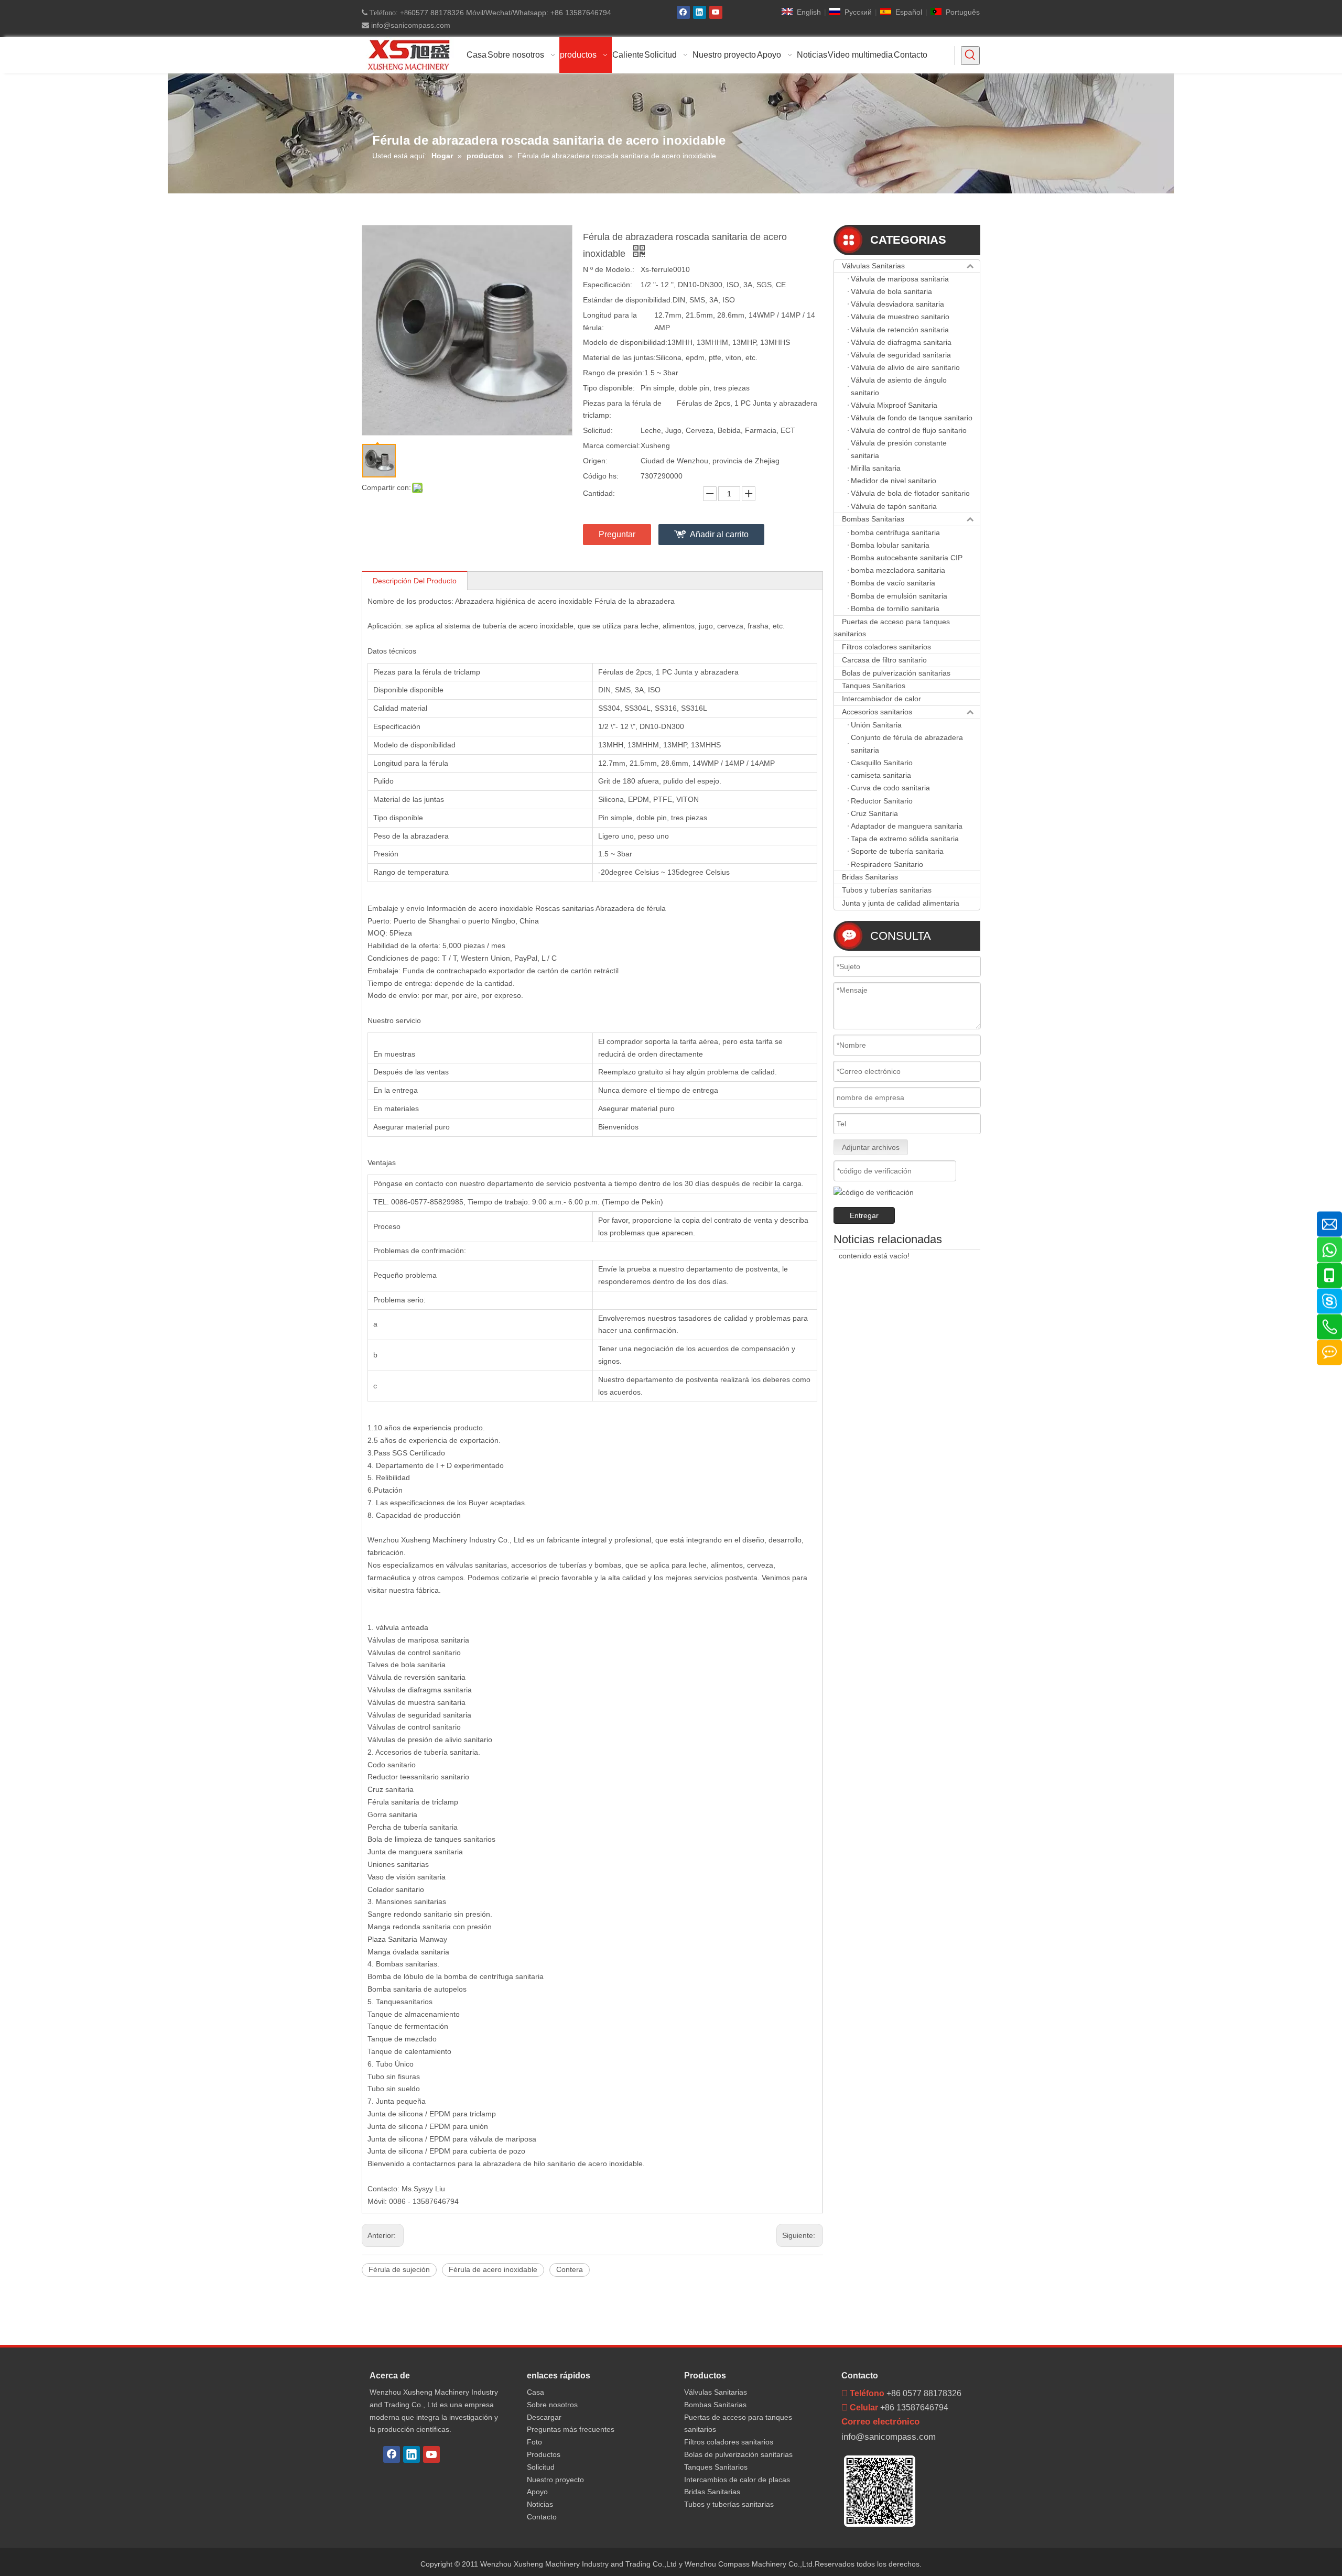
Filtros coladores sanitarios (886, 647)
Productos (544, 2454)
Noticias (540, 2504)
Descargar (544, 2417)
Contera (570, 2269)
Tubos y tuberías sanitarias (887, 890)
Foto (534, 2442)
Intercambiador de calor (881, 699)
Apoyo (537, 2492)
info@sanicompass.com (410, 25)
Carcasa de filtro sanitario (884, 660)
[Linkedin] (700, 12)
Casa (535, 2392)
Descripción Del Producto (415, 581)
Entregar (864, 1215)
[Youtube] (716, 12)
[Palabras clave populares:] (970, 56)
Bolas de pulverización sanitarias (896, 673)
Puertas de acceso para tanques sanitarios (892, 628)
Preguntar (617, 534)
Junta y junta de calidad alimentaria (901, 903)
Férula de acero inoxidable (493, 2269)
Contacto (542, 2517)
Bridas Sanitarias (870, 877)
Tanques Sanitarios (874, 686)
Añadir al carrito (719, 534)
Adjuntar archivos (871, 1147)
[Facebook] (683, 12)
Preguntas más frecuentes (571, 2429)
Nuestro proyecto (555, 2480)
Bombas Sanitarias (873, 519)
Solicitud (541, 2467)
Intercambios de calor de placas (737, 2480)
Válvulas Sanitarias (873, 266)
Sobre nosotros (552, 2405)
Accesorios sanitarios (877, 712)
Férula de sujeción (399, 2269)
